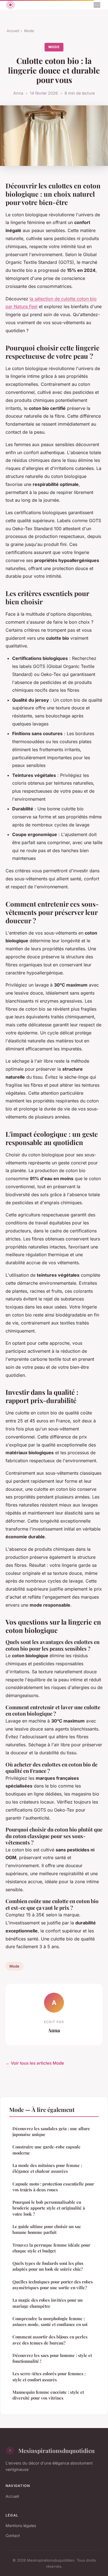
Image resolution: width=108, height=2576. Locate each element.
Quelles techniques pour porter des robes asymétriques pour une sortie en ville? (53, 2285)
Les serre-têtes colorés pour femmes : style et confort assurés (49, 2376)
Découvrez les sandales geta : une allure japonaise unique (51, 2131)
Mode (29, 31)
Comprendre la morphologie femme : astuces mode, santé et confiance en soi (50, 2321)
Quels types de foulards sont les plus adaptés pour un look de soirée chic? (48, 2266)
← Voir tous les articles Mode (35, 2063)
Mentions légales (21, 2526)
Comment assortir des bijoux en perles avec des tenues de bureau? (50, 2340)
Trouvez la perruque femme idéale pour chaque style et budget (51, 2248)
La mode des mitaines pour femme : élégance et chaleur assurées (47, 2168)
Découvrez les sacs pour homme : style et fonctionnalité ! (52, 2358)
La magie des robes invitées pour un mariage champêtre (47, 2303)
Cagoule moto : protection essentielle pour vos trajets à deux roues (53, 2187)
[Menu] (97, 5)
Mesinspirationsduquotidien (56, 2450)
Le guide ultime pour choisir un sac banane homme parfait (47, 2229)
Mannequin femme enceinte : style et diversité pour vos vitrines (48, 2395)
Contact (13, 2535)
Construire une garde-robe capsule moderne (47, 2150)
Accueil (13, 31)
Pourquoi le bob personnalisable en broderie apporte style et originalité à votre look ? (49, 2208)
